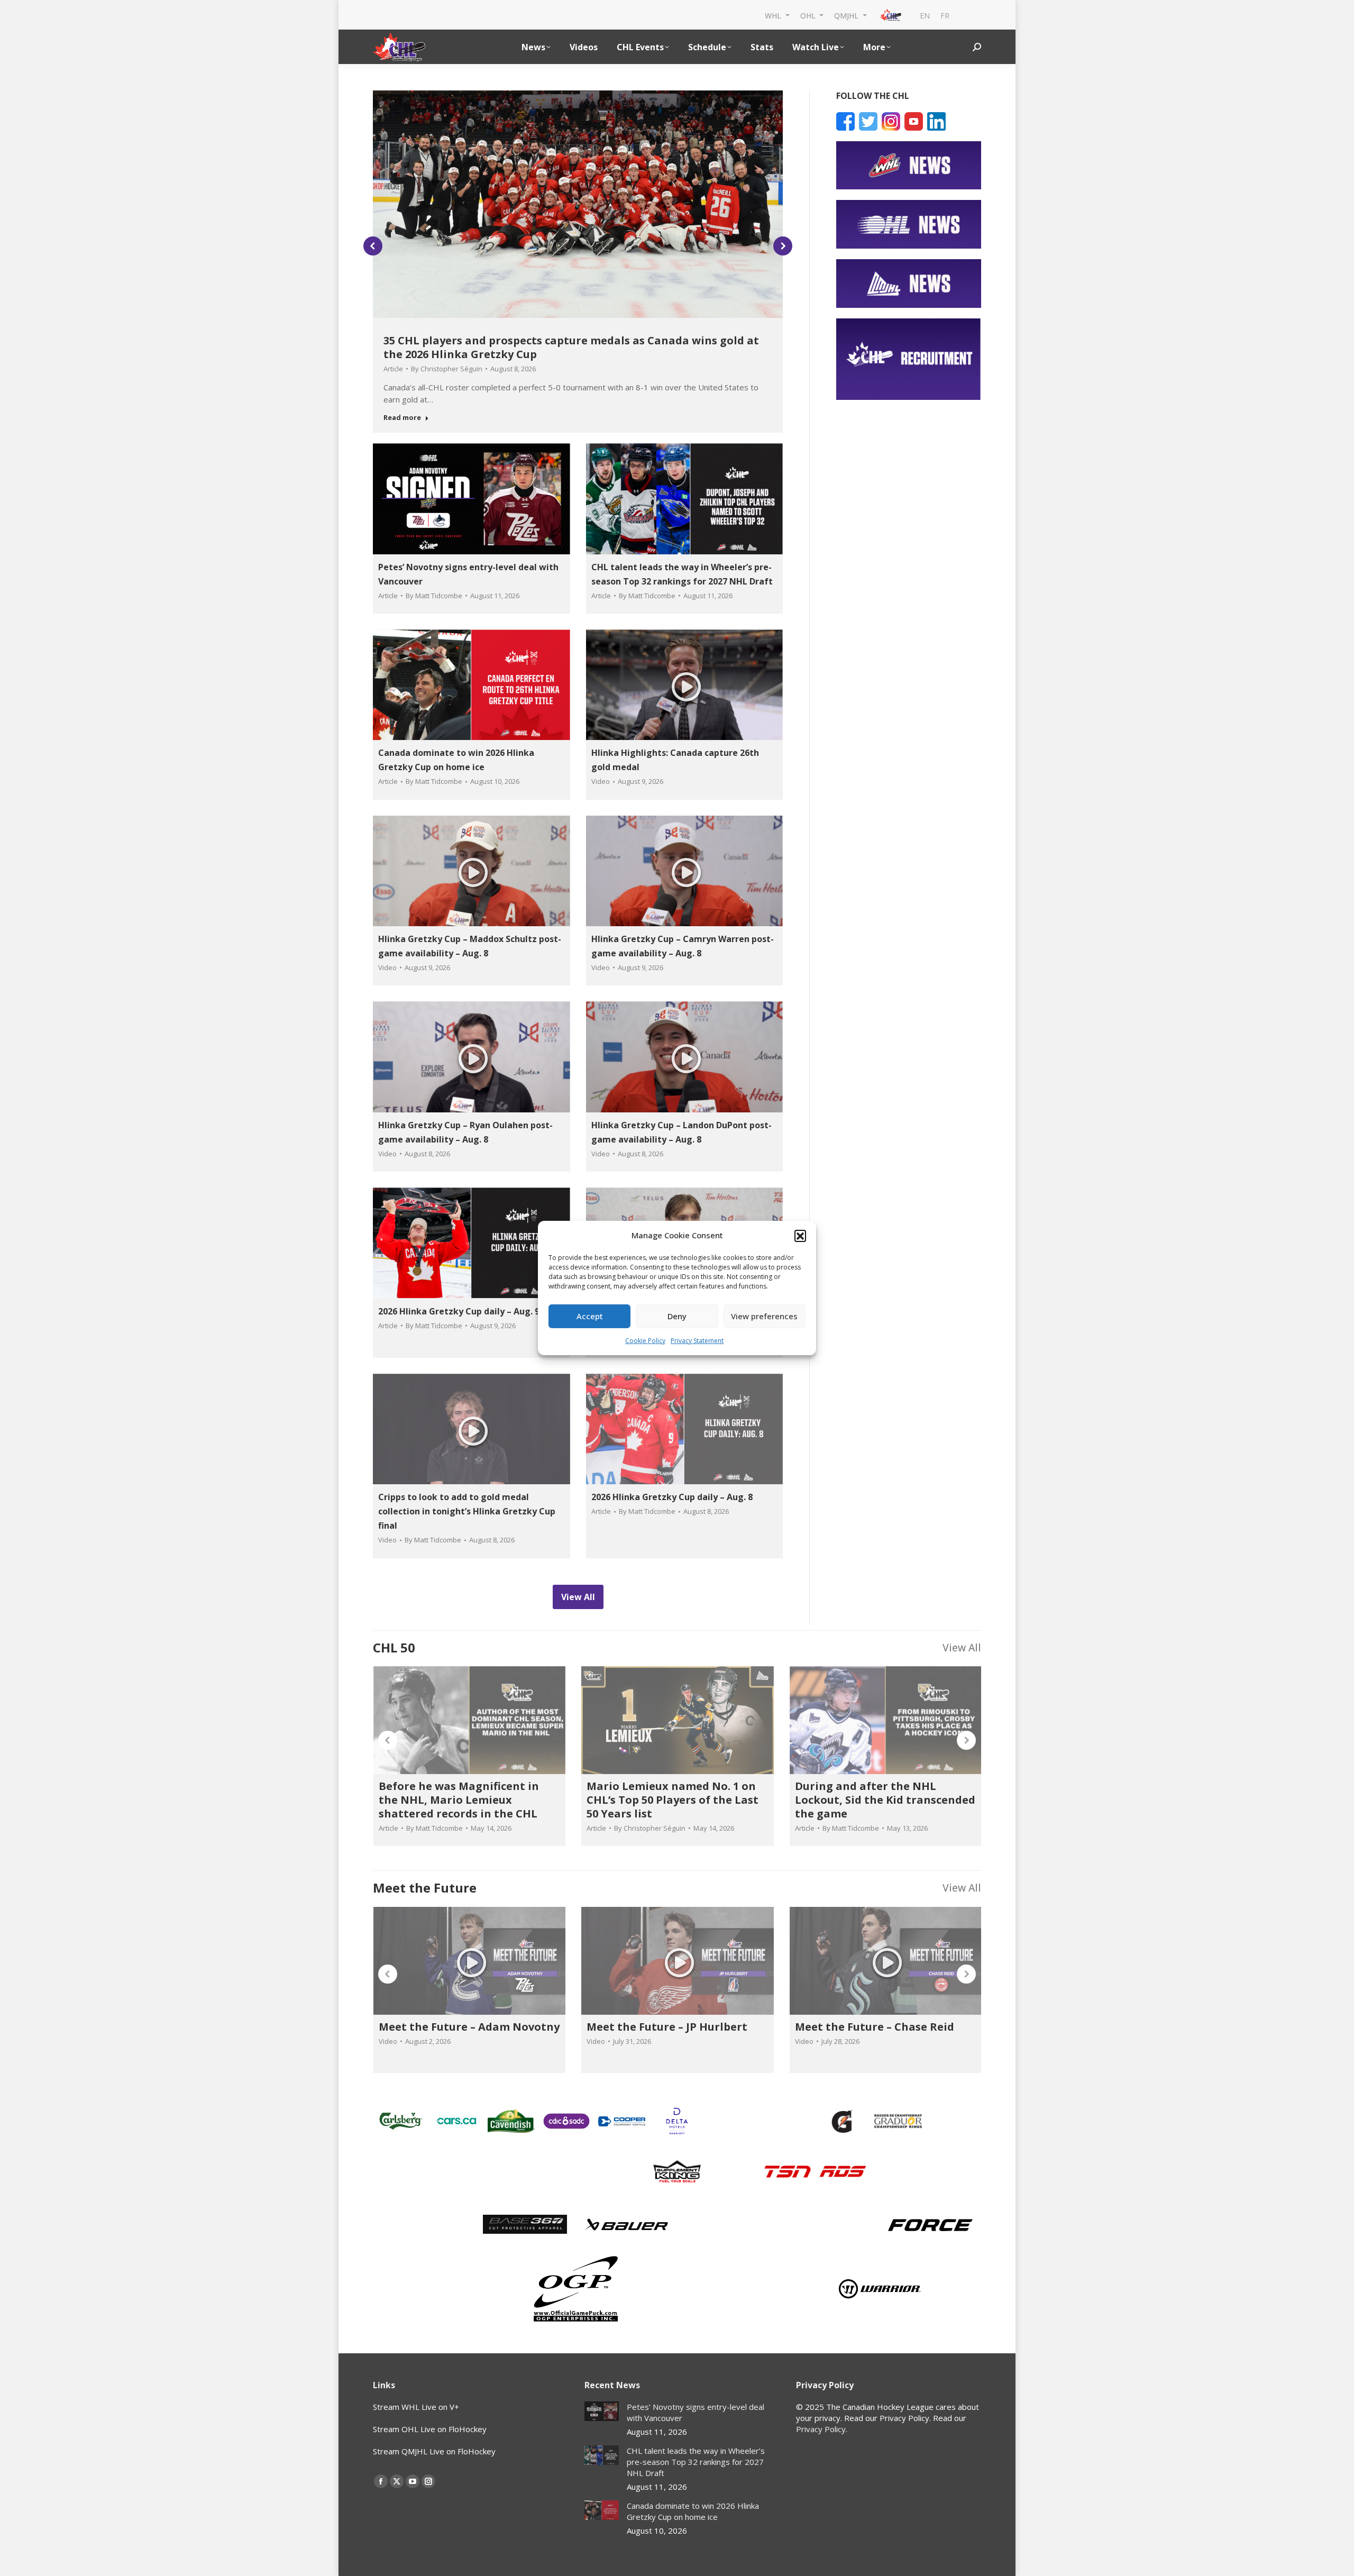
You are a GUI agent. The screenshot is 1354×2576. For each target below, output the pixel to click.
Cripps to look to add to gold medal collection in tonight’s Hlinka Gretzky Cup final (467, 1511)
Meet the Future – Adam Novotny (469, 2027)
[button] (800, 1236)
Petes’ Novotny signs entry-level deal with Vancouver (696, 2412)
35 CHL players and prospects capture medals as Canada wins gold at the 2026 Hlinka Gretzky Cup (571, 347)
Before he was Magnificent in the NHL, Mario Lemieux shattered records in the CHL (459, 1800)
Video (601, 781)
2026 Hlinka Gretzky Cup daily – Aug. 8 (672, 1497)
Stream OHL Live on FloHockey (430, 2429)
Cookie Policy (645, 1341)
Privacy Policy (821, 2429)
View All (962, 1647)
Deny (677, 1316)
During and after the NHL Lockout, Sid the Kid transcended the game (885, 1800)
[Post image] (602, 2411)
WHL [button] (774, 15)
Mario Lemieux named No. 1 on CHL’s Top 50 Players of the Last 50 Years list (673, 1800)
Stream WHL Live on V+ (416, 2407)
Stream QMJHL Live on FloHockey (434, 2451)
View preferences (764, 1316)
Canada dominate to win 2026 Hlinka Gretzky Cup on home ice (693, 2511)
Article (393, 369)
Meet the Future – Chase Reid (875, 2027)
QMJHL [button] (847, 15)
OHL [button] (809, 15)
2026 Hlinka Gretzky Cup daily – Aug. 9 (459, 1311)
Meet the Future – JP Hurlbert (667, 2027)
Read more (402, 418)
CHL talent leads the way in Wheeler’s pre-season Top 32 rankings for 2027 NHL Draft (696, 2462)
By (447, 369)
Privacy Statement (697, 1341)
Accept (590, 1316)
